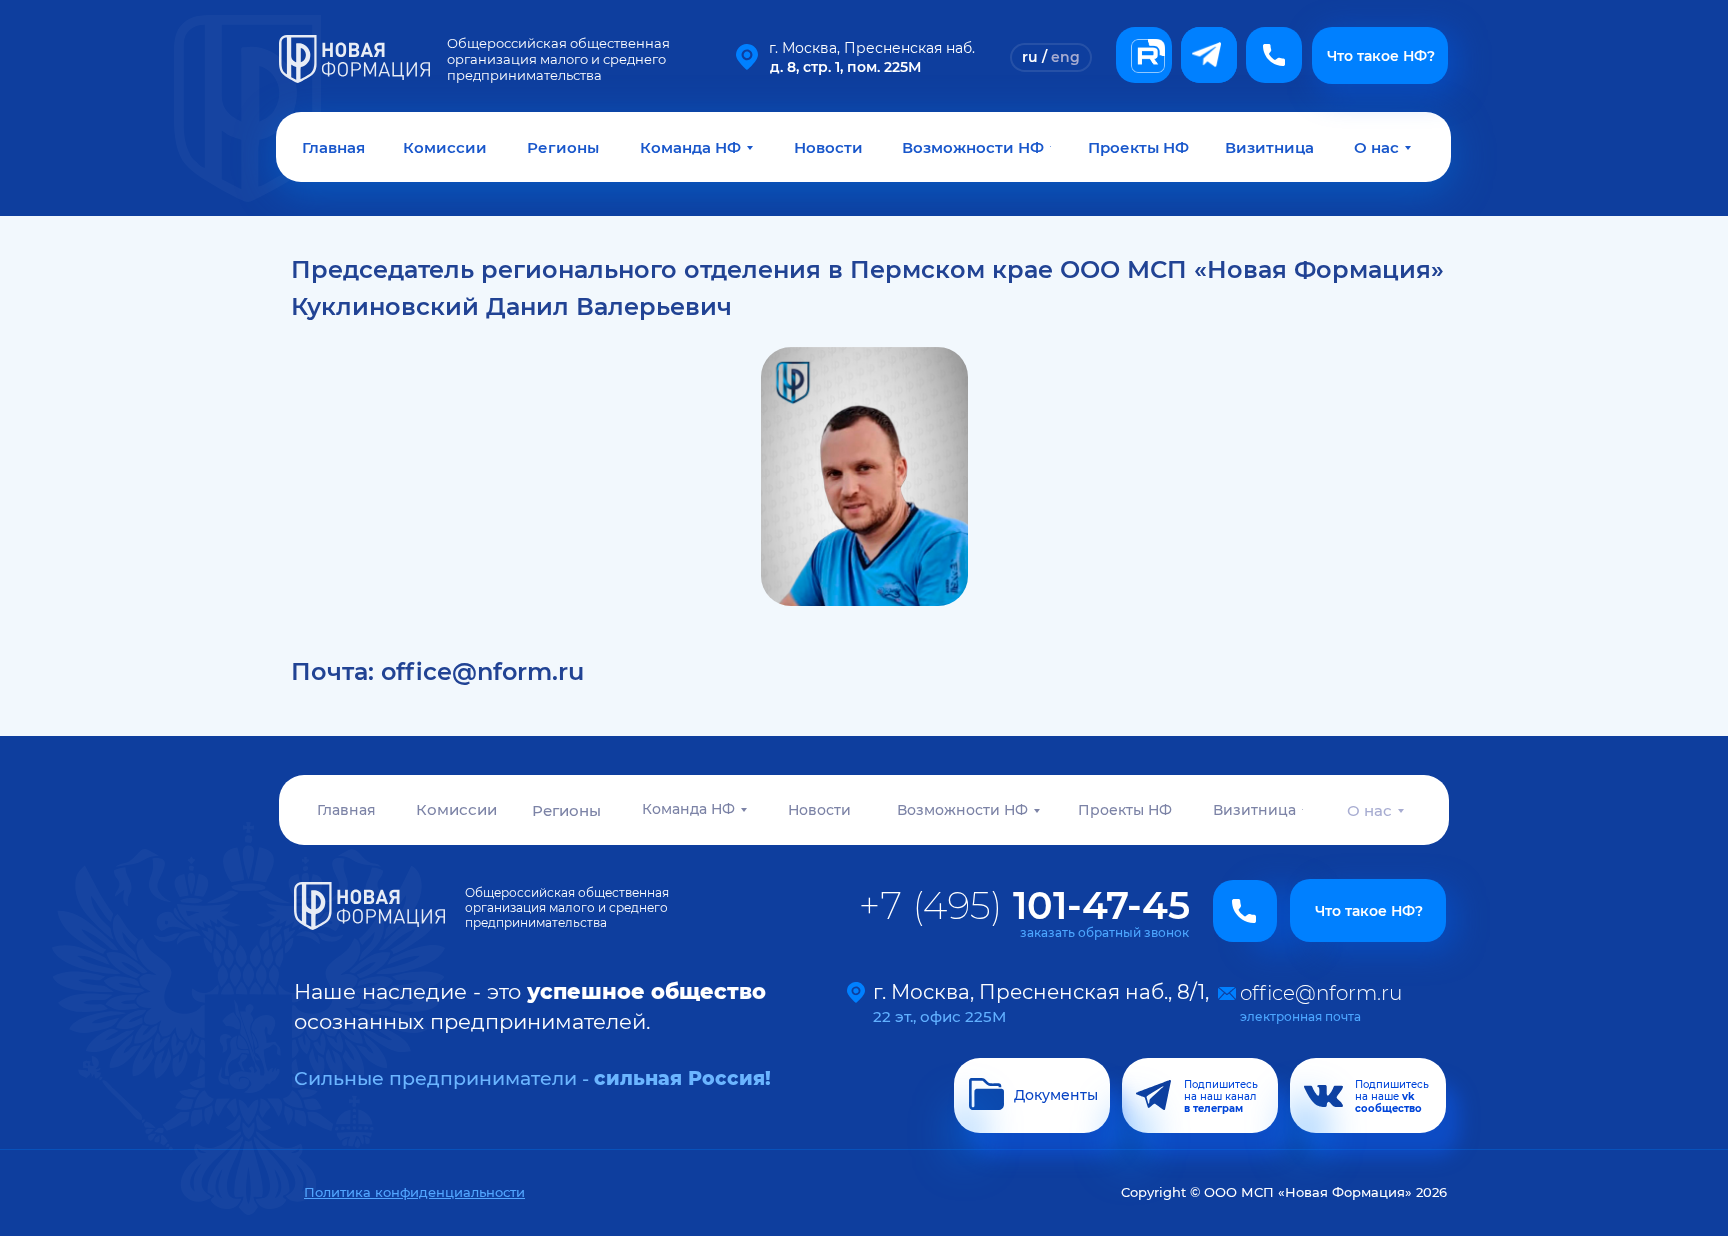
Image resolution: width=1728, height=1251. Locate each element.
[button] (1274, 55)
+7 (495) (1024, 905)
